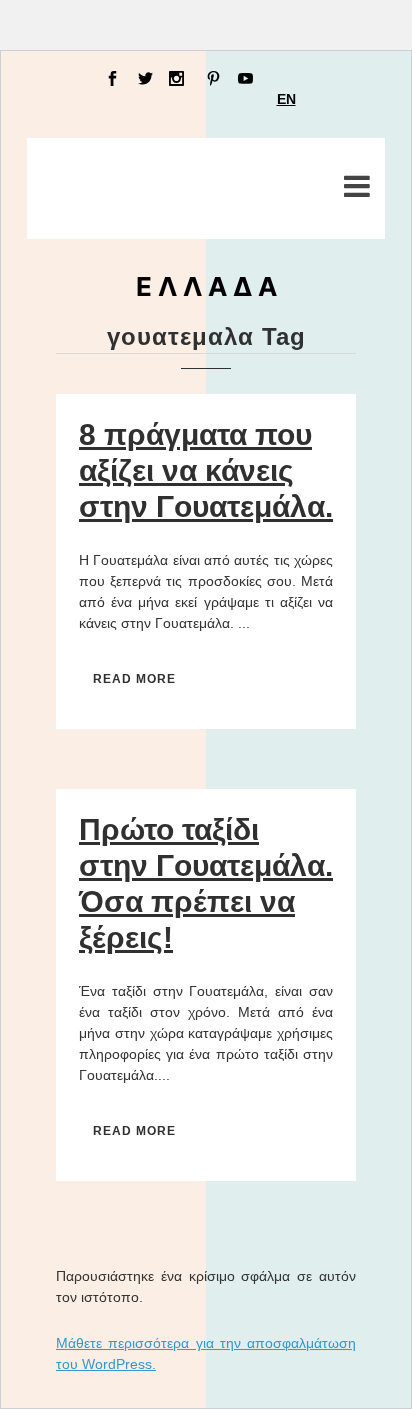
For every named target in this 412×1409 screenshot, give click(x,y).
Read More (134, 679)
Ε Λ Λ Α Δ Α (206, 286)
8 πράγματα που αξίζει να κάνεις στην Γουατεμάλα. (206, 470)
